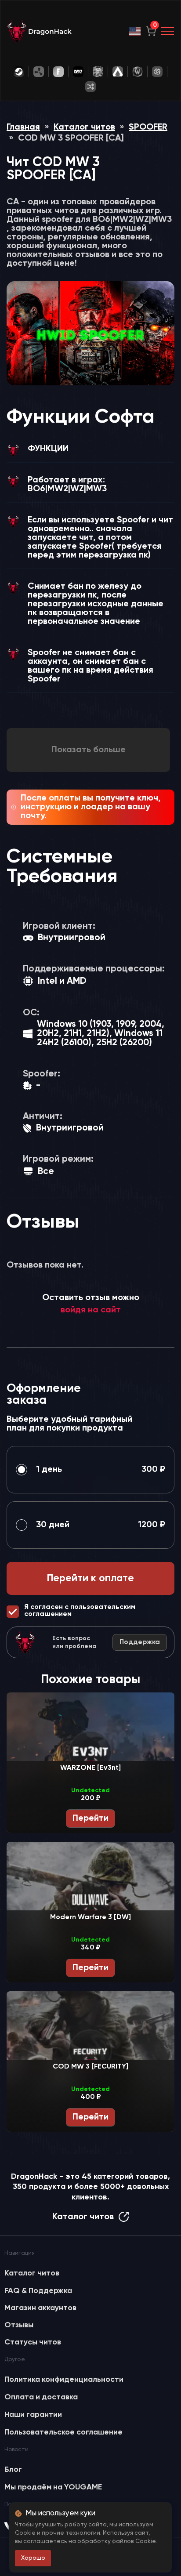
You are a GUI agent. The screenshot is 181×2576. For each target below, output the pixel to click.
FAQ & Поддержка (38, 2291)
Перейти (90, 1819)
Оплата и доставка (41, 2397)
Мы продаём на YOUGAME (53, 2487)
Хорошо (33, 2558)
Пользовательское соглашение (63, 2432)
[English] (135, 31)
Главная (23, 127)
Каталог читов (84, 127)
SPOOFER (148, 127)
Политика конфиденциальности (64, 2380)
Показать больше (89, 750)
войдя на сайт (91, 1310)
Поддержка (140, 1642)
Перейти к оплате (90, 1578)
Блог (13, 2470)
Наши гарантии (33, 2415)
